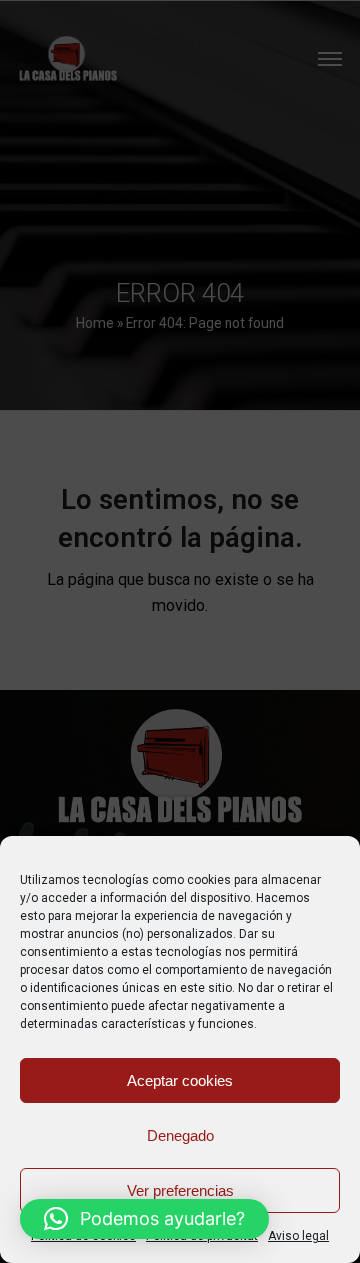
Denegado (180, 1135)
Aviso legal (298, 1236)
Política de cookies (83, 1236)
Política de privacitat (202, 1236)
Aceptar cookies (180, 1080)
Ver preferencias (180, 1190)
